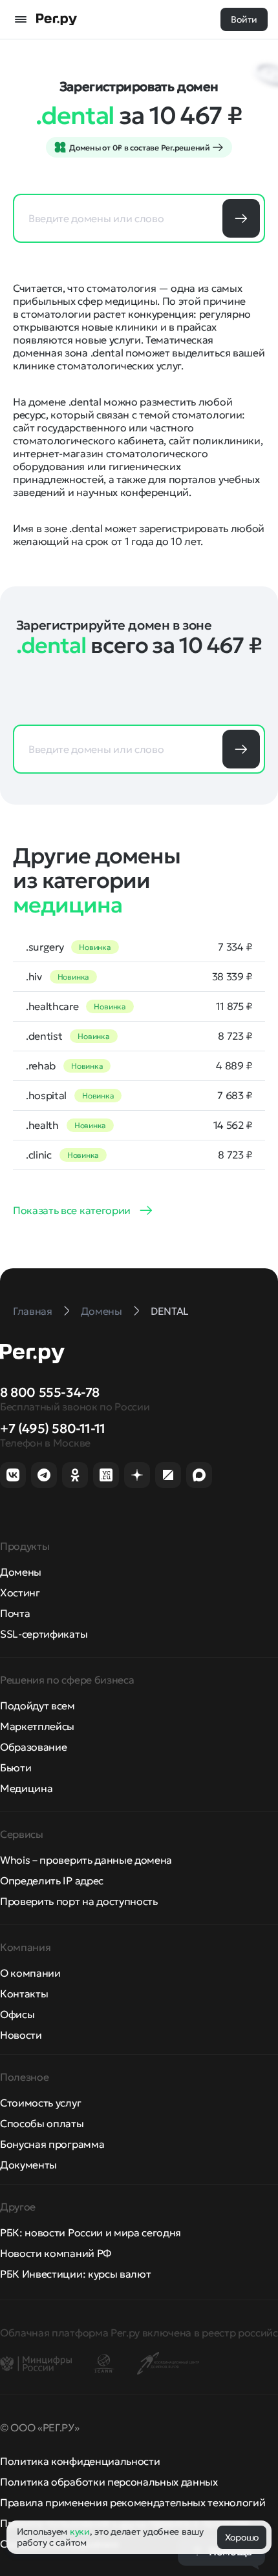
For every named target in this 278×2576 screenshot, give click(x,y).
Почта (15, 1613)
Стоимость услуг (40, 2103)
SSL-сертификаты (44, 1634)
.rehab (41, 1066)
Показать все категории (72, 1210)
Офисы (17, 2014)
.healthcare (52, 1006)
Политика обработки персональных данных (109, 2482)
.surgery (45, 947)
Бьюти (16, 1767)
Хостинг (20, 1592)
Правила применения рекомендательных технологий (133, 2502)
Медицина (26, 1788)
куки (80, 2531)
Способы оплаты (42, 2123)
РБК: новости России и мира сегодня (91, 2232)
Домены (21, 1572)
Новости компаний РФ (56, 2253)
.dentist (44, 1036)
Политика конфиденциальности (80, 2461)
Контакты (24, 1994)
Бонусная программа (52, 2144)
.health (42, 1125)
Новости (21, 2035)
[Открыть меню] (21, 19)
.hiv (34, 976)
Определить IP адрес (52, 1880)
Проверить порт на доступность (79, 1901)
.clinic (39, 1155)
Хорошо (242, 2537)
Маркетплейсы (37, 1726)
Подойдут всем (37, 1705)
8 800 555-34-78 (50, 1392)
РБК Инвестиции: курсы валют (75, 2274)
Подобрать (241, 218)
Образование (33, 1747)
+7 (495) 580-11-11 (53, 1428)
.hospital (46, 1095)
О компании (30, 1973)
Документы (28, 2165)
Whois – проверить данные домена (86, 1860)
